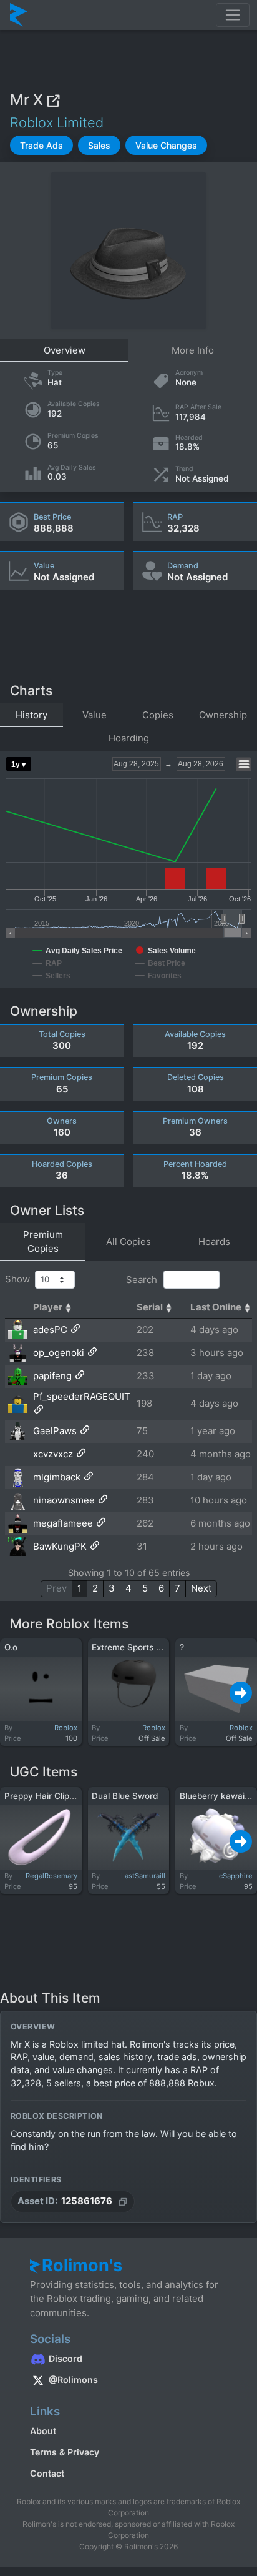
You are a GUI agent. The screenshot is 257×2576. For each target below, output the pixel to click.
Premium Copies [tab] (43, 1242)
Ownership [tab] (223, 715)
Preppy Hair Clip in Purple (56, 1796)
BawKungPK (60, 1546)
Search (143, 1280)
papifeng (52, 1376)
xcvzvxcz (53, 1454)
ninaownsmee (64, 1500)
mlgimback (57, 1477)
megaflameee (63, 1523)
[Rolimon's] (19, 15)
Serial (150, 1307)
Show (20, 1279)
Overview (65, 350)
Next (201, 1588)
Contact (47, 2473)
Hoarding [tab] (129, 738)
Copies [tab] (158, 715)
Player (48, 1307)
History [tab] (32, 715)
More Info (193, 350)
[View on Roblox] (53, 100)
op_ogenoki (59, 1353)
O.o (11, 1647)
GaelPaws (55, 1431)
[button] (41, 145)
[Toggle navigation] (233, 15)
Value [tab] (95, 715)
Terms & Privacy (65, 2452)
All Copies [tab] (128, 1241)
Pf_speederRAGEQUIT (82, 1396)
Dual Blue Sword (125, 1796)
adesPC (50, 1330)
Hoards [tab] (214, 1241)
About (43, 2431)
